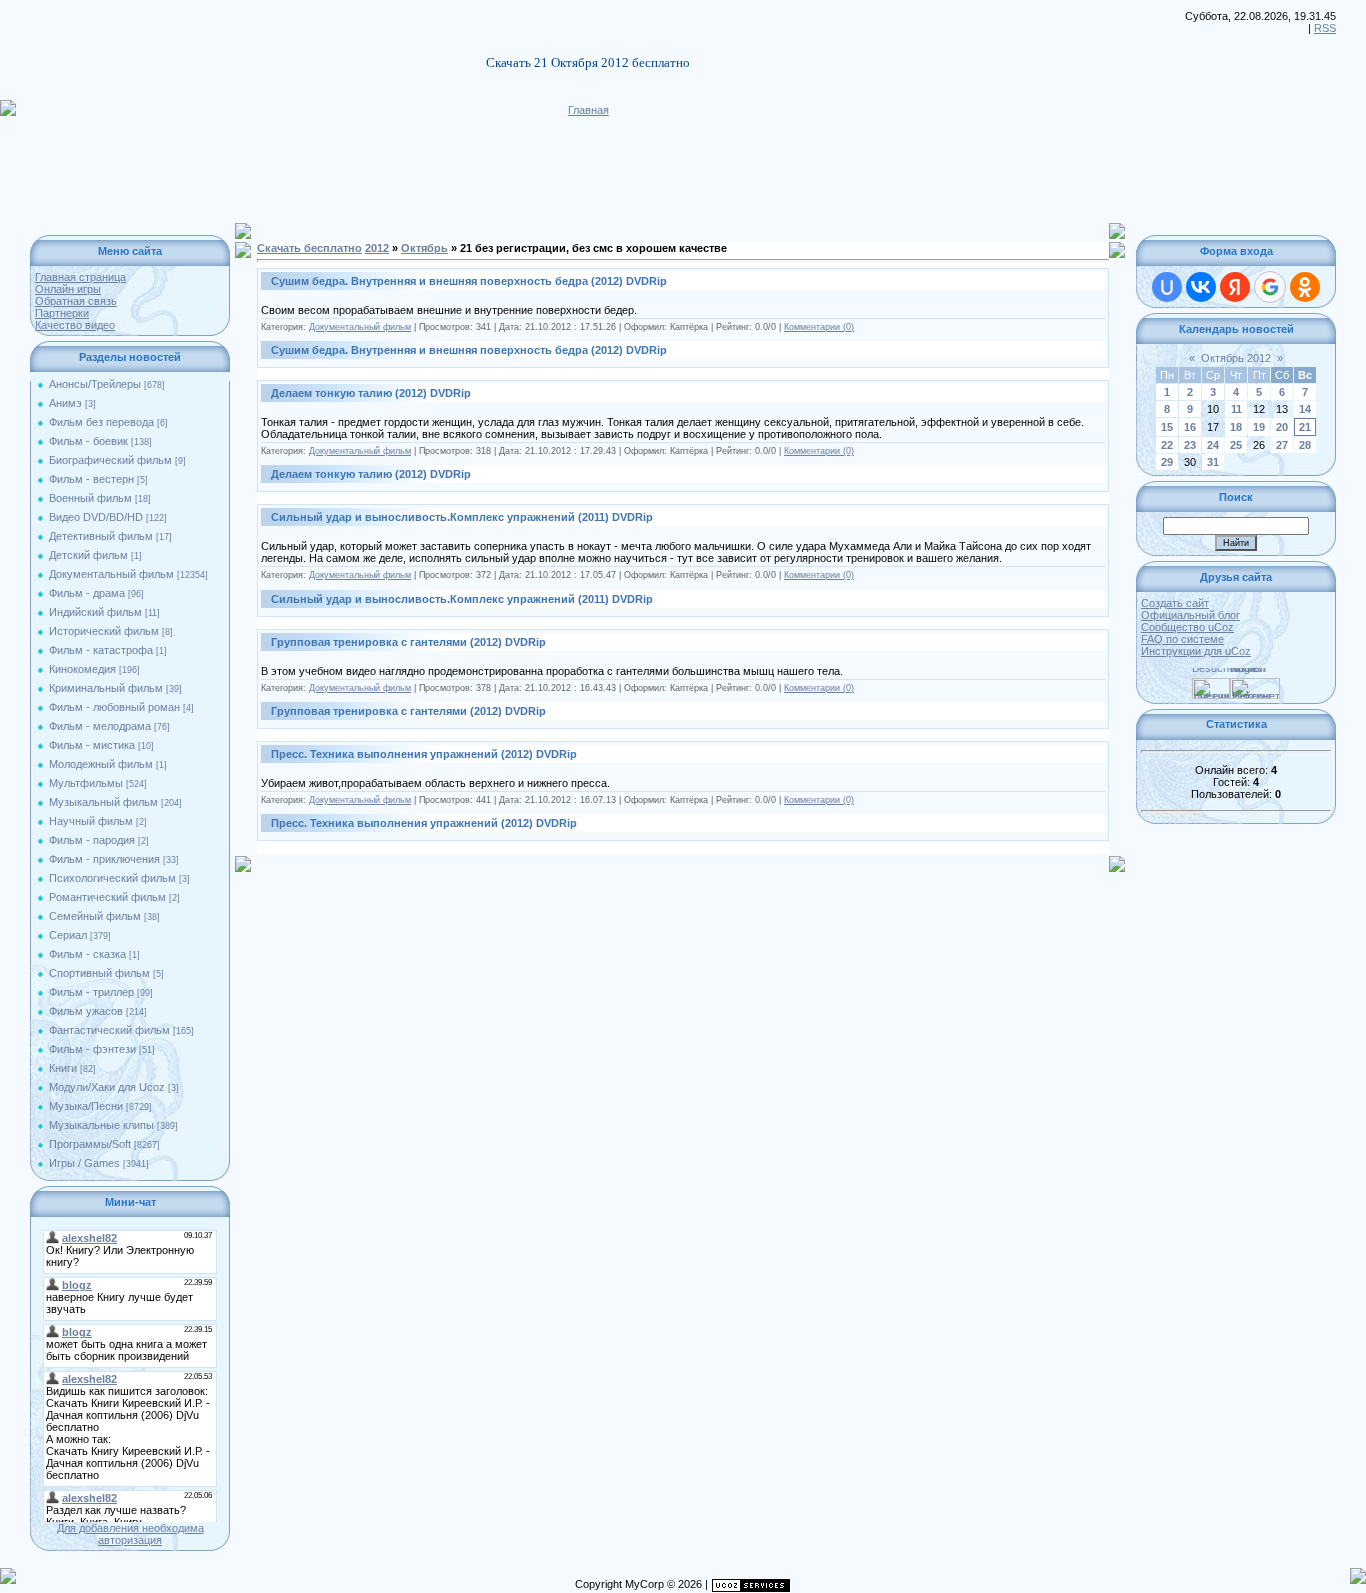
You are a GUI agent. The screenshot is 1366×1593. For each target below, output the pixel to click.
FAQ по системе (1182, 639)
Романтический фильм (107, 897)
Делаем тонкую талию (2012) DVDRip (371, 393)
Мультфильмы (86, 783)
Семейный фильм (95, 916)
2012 (377, 248)
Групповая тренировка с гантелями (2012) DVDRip (408, 642)
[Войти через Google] (1270, 287)
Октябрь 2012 (1236, 358)
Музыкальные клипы (101, 1125)
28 (1305, 445)
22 (1167, 445)
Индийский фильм (95, 612)
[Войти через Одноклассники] (1305, 287)
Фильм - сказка (87, 954)
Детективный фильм (101, 536)
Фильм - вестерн (91, 479)
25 (1236, 445)
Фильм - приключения (104, 859)
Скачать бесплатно (309, 248)
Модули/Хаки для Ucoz (107, 1087)
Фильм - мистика (92, 745)
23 (1190, 445)
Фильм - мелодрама (100, 726)
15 (1167, 427)
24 (1213, 445)
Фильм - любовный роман (114, 707)
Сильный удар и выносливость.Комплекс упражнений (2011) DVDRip (462, 517)
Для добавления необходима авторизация (130, 1534)
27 (1282, 445)
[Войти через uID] (1167, 287)
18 (1236, 427)
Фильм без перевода (101, 422)
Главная (588, 110)
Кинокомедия (82, 669)
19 (1259, 427)
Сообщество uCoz (1187, 627)
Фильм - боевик (88, 441)
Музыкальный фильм (103, 802)
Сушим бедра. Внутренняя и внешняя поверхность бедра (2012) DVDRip (469, 281)
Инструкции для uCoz (1196, 651)
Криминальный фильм (106, 688)
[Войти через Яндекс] (1235, 287)
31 (1213, 462)
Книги (63, 1068)
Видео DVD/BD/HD (96, 517)
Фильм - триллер (91, 992)
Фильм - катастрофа (101, 650)
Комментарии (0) (819, 327)
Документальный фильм (111, 574)
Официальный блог (1190, 615)
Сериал (68, 935)
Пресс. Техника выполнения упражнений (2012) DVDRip (424, 754)
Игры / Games (84, 1163)
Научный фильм (91, 821)
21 (1305, 427)
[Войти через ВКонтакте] (1201, 287)
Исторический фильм (104, 631)
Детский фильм (88, 555)
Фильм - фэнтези (92, 1049)
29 (1167, 462)
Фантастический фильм (109, 1030)
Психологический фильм (112, 878)
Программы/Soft (90, 1144)
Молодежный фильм (101, 764)
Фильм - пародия (92, 840)
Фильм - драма (87, 593)
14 (1305, 409)
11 (1236, 409)
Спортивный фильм (99, 973)
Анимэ (65, 403)
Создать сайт (1175, 603)
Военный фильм (90, 498)
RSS (1325, 28)
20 (1282, 427)
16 (1190, 427)
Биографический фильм (110, 460)
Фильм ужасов (86, 1011)
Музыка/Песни (86, 1106)
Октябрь (424, 248)
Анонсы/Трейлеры (95, 384)
